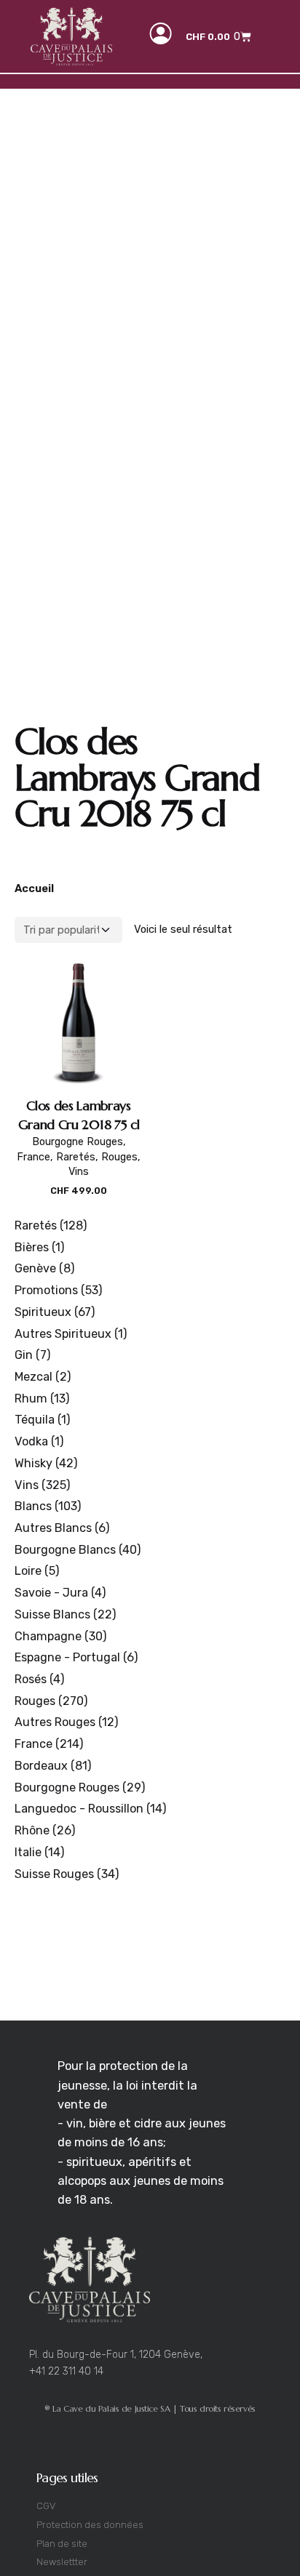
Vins (79, 1172)
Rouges (119, 1157)
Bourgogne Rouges (78, 1142)
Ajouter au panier (79, 1206)
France (33, 1157)
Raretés (76, 1157)
